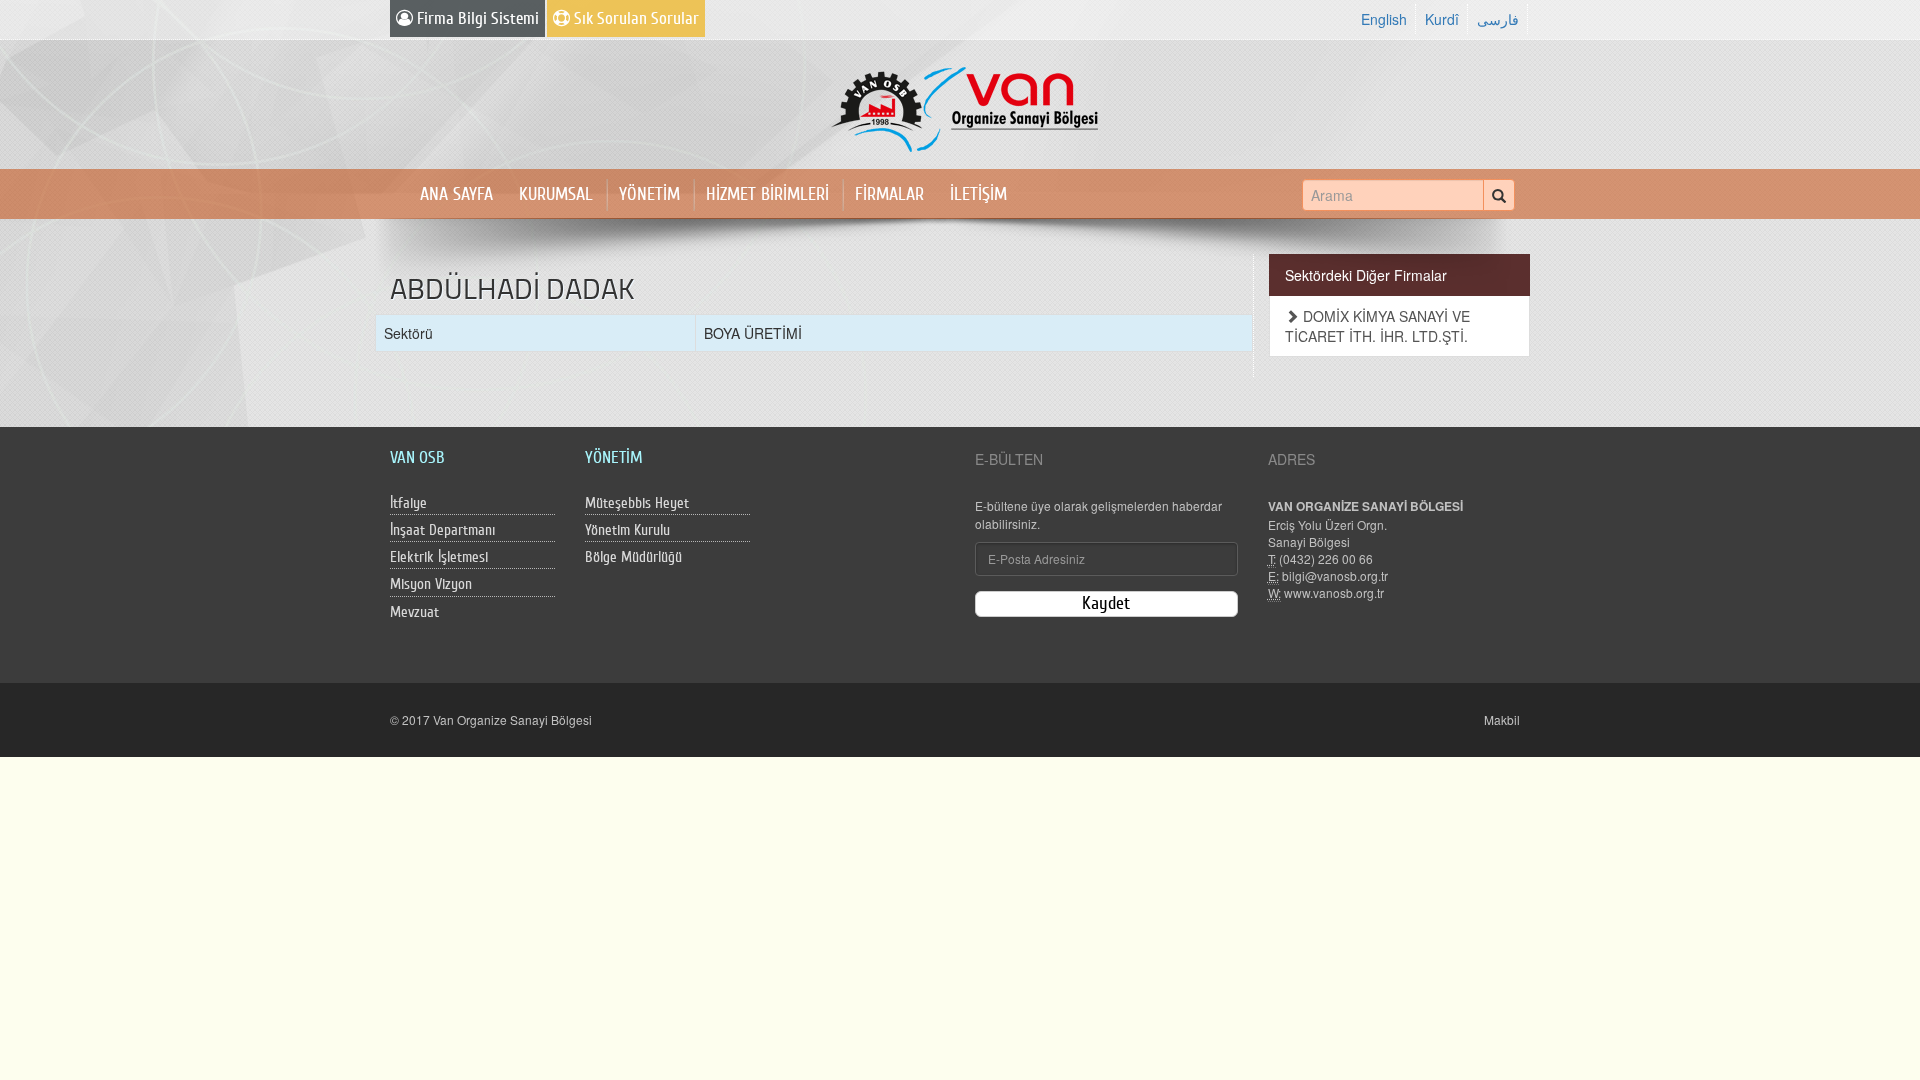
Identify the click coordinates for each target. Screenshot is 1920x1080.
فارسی (1498, 19)
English (1384, 19)
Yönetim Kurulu (627, 530)
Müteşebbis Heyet (637, 503)
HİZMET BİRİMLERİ (767, 194)
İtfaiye (408, 503)
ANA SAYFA (456, 194)
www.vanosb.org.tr (1334, 592)
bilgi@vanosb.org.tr (1335, 575)
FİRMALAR (889, 194)
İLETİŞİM (978, 194)
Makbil (1502, 719)
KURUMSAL (556, 194)
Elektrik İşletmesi (439, 557)
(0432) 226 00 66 (1326, 558)
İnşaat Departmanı (442, 530)
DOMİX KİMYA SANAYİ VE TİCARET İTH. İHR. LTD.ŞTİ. (1377, 326)
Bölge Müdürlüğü (633, 557)
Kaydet (1106, 603)
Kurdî (1442, 19)
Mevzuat (414, 612)
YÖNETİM (649, 194)
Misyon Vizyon (431, 584)
